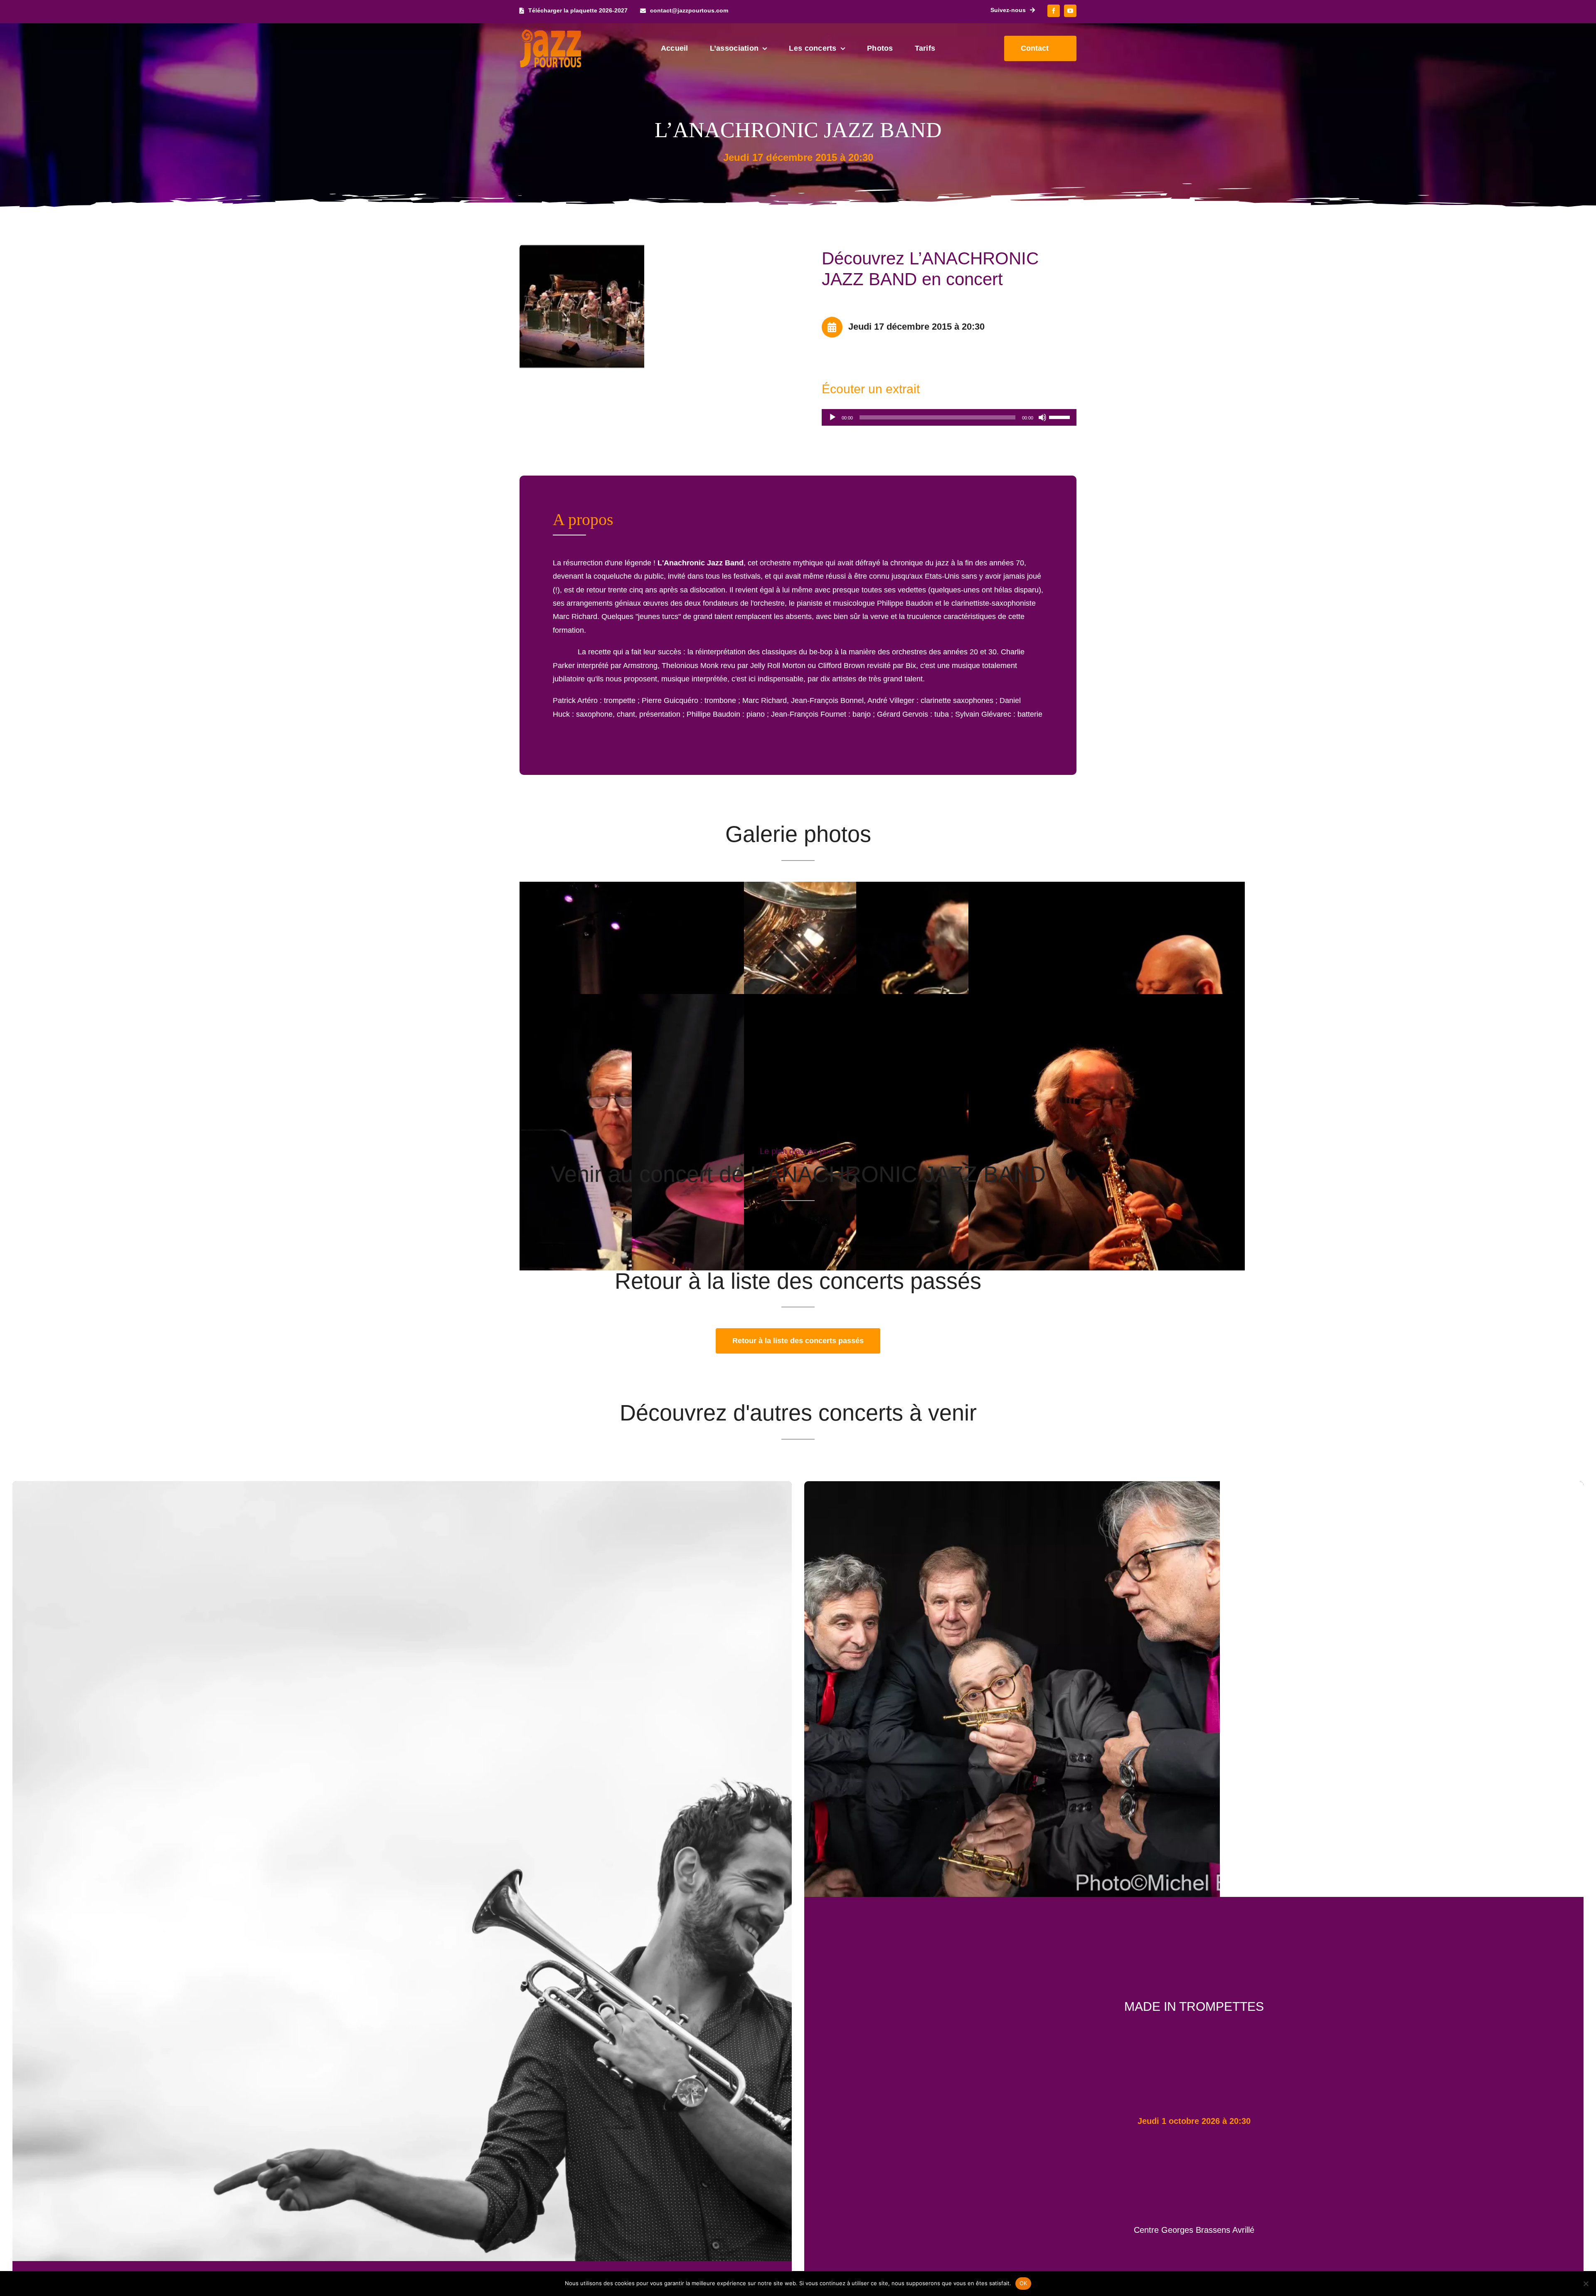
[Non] (1586, 2284)
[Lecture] (832, 417)
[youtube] (1070, 11)
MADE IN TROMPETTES (1194, 2006)
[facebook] (1054, 11)
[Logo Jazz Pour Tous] (551, 33)
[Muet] (1042, 417)
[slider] (1061, 417)
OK (1023, 2283)
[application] (949, 417)
